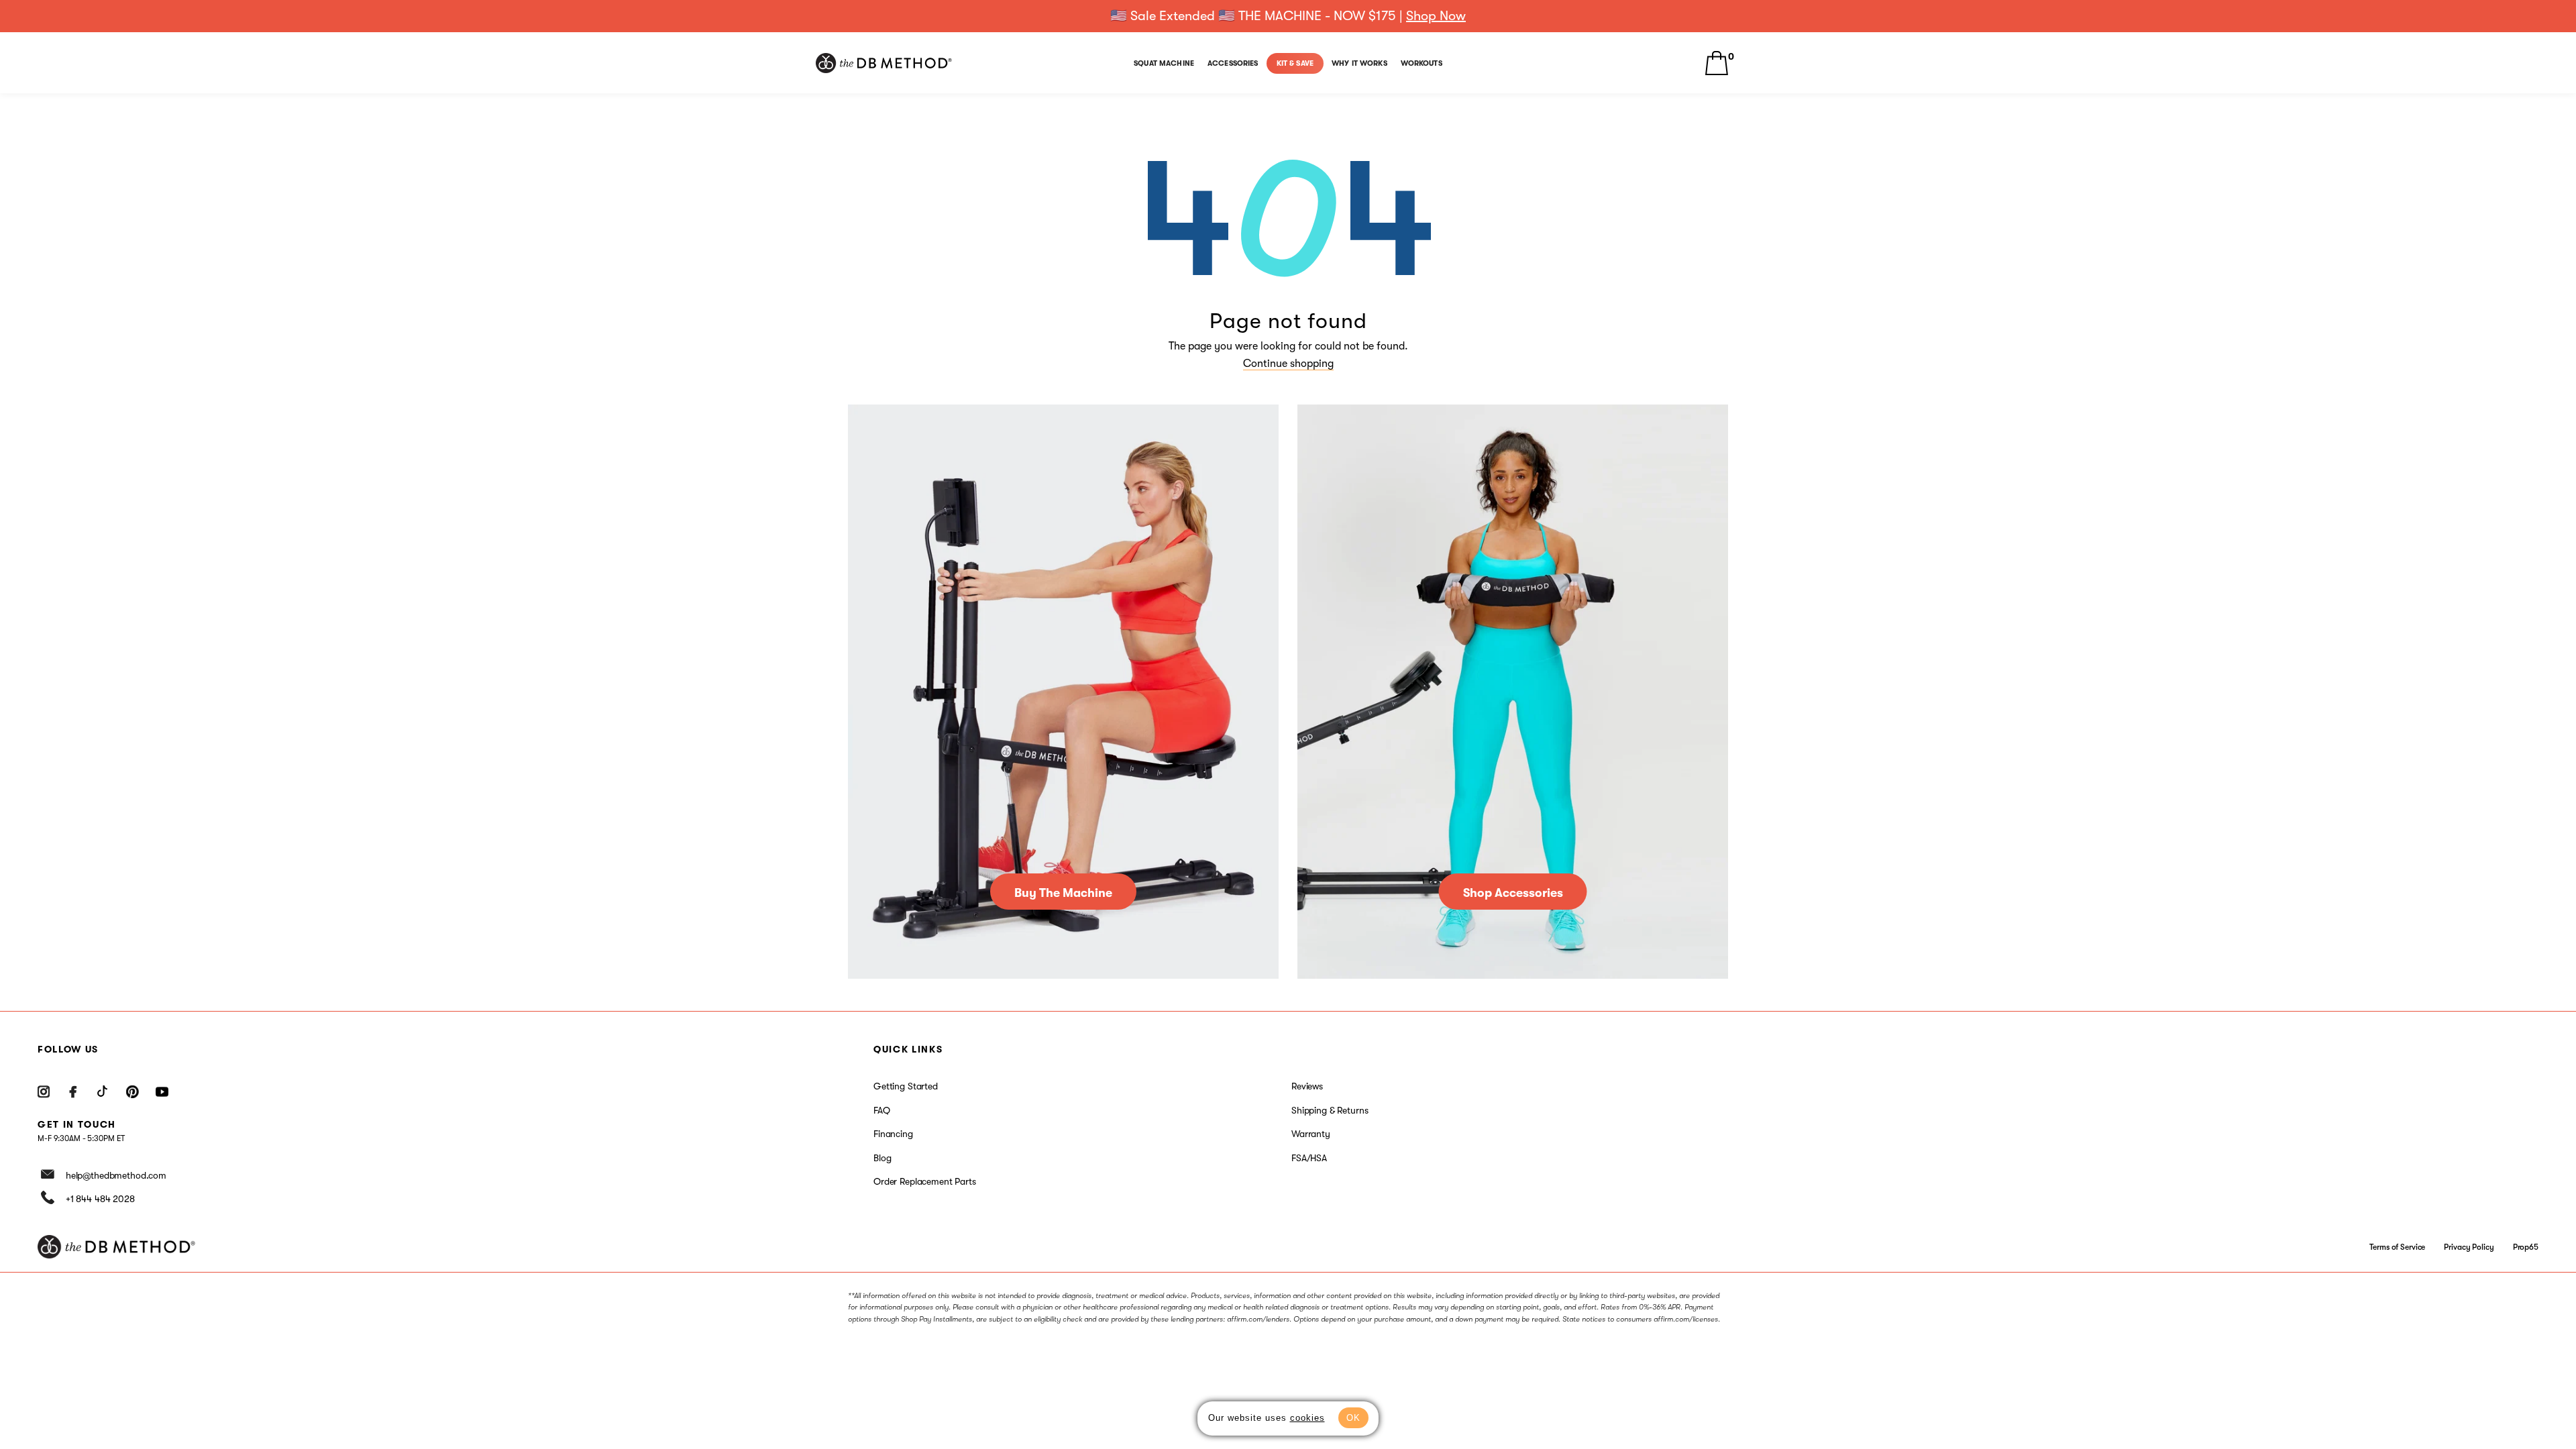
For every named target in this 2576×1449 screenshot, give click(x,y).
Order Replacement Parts (925, 1181)
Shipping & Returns (1330, 1110)
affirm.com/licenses (1686, 1319)
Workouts (1421, 63)
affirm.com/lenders (1258, 1319)
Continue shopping (1288, 364)
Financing (893, 1134)
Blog (882, 1158)
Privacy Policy (2469, 1247)
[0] (1717, 63)
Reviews (1307, 1086)
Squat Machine (1164, 63)
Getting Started (906, 1086)
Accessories (1233, 63)
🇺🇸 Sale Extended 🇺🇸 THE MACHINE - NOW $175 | (1288, 16)
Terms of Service (2397, 1247)
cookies (1307, 1418)
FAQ (882, 1110)
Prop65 (2526, 1247)
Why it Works (1359, 63)
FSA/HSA (1309, 1158)
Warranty (1311, 1134)
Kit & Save (1295, 63)
